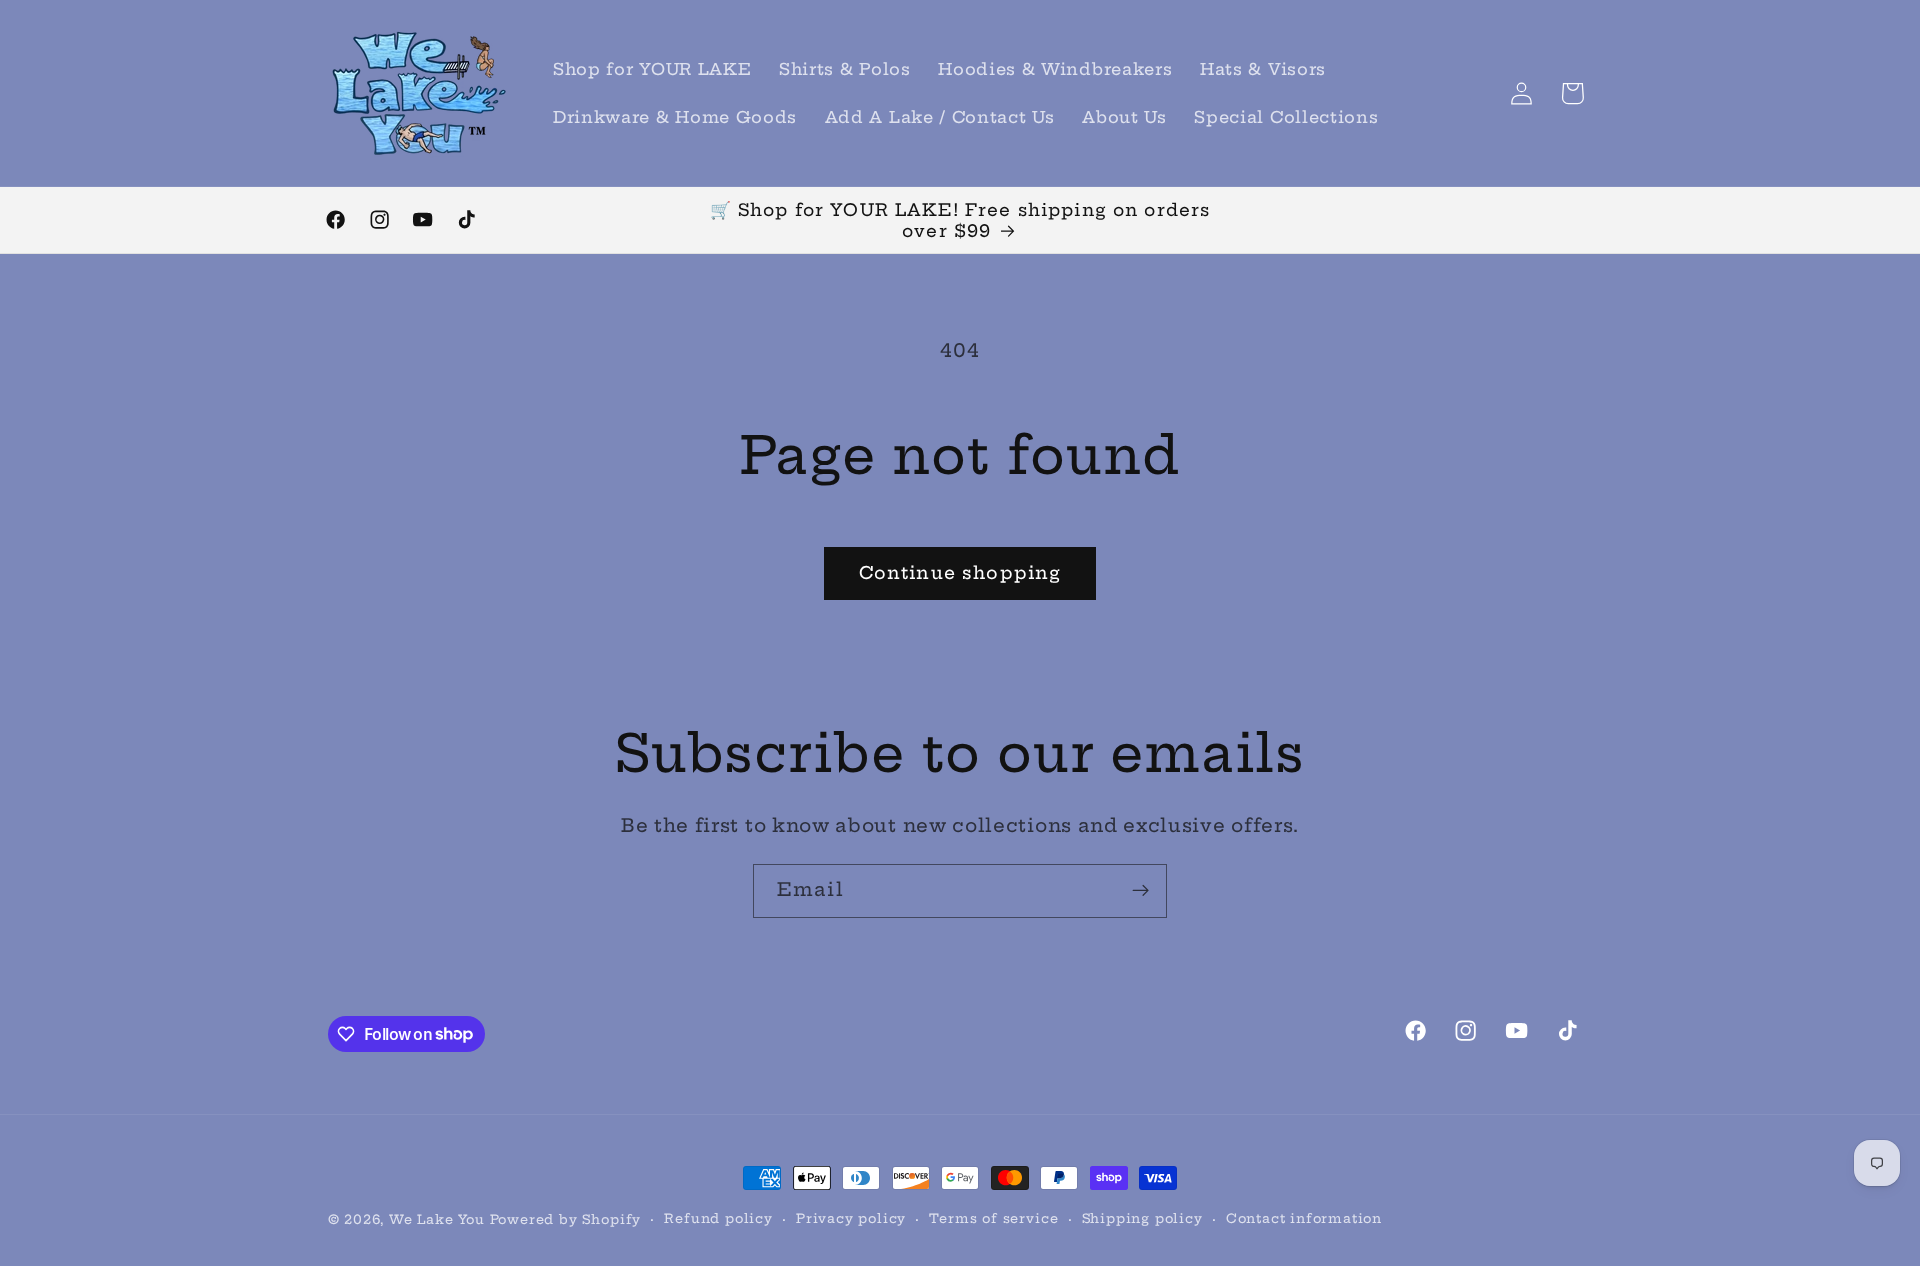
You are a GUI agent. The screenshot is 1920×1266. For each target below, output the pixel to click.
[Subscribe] (1140, 891)
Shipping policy (1142, 1218)
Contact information (1304, 1218)
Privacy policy (851, 1218)
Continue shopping (960, 573)
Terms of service (993, 1218)
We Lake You (437, 1219)
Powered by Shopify (566, 1219)
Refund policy (718, 1218)
